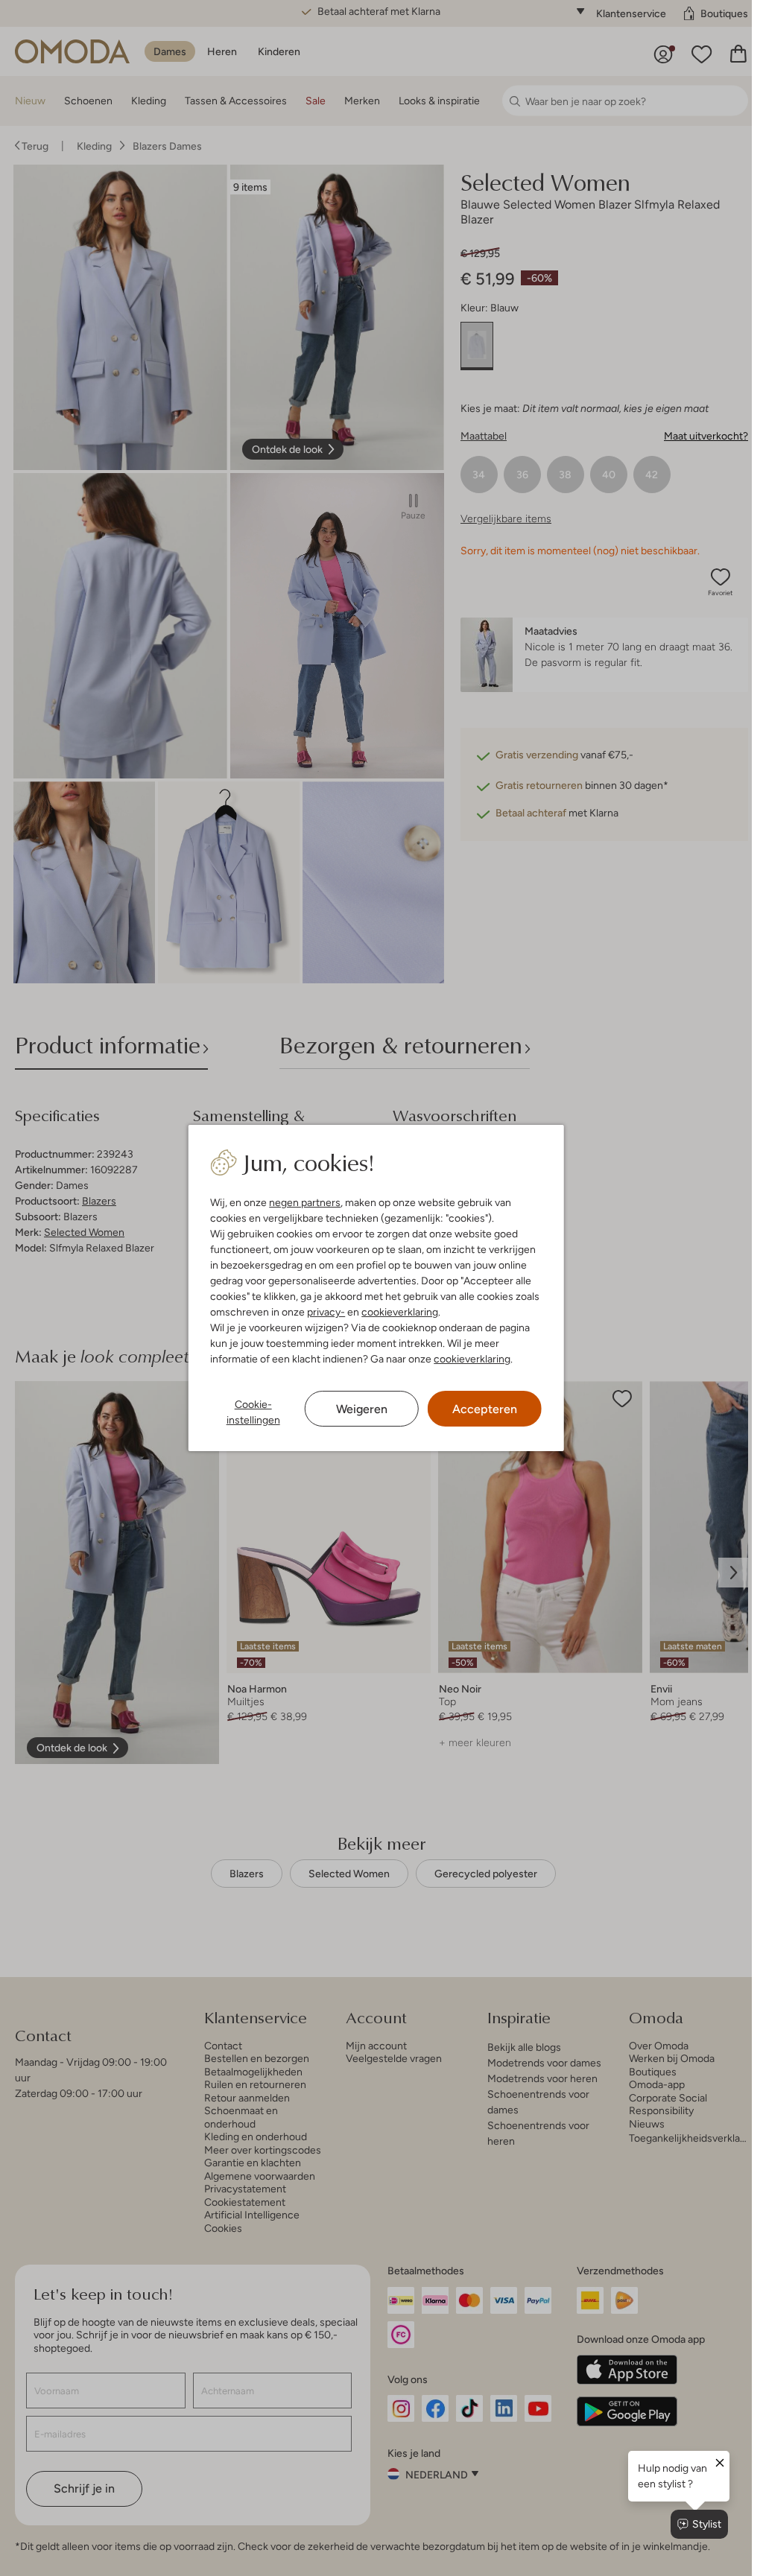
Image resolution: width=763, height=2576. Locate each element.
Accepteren (485, 1409)
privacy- (326, 1312)
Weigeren (362, 1409)
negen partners (305, 1202)
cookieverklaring (400, 1312)
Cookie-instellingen (253, 1412)
